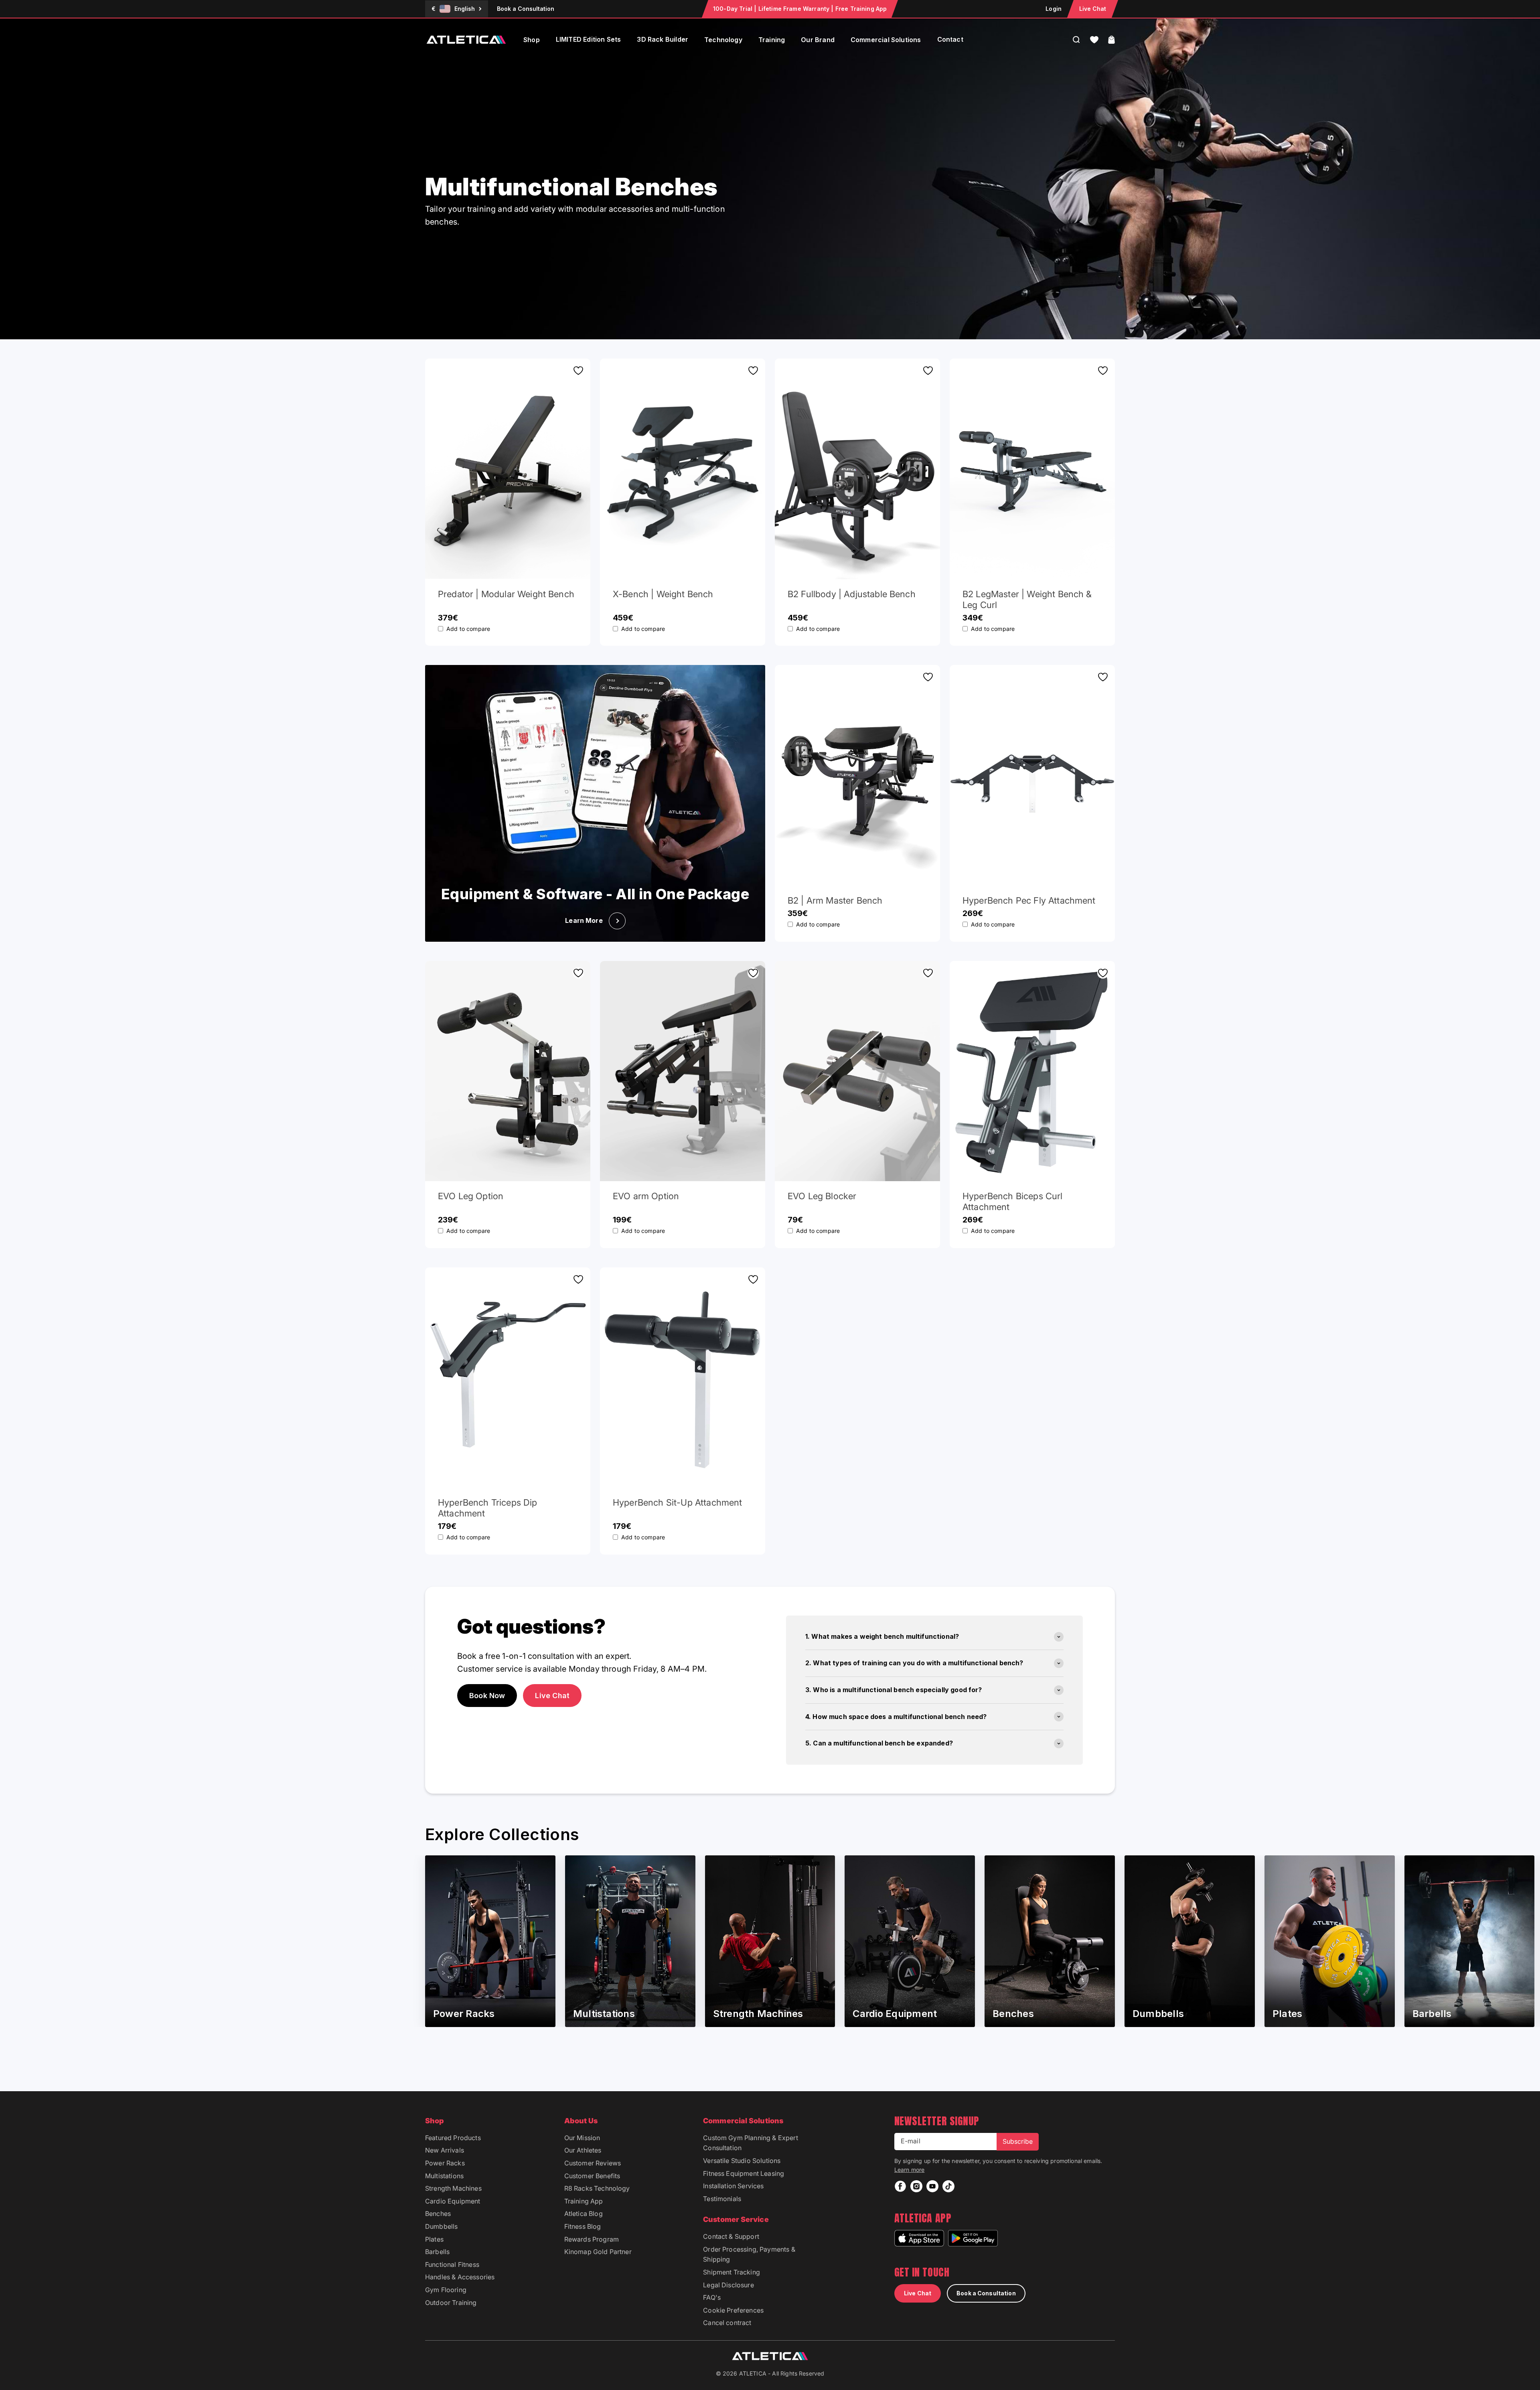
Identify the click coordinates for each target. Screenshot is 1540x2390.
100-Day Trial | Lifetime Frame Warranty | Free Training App (800, 9)
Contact (950, 39)
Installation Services (733, 2186)
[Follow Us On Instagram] (916, 2186)
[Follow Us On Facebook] (900, 2186)
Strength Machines (453, 2188)
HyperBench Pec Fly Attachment (1029, 900)
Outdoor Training (451, 2303)
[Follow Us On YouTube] (932, 2186)
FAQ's (712, 2297)
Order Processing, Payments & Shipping (749, 2254)
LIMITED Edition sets (589, 39)
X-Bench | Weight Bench (663, 594)
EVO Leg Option (471, 1196)
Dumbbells (441, 2226)
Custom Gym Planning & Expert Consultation (750, 2143)
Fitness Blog (583, 2226)
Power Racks (445, 2163)
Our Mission (582, 2138)
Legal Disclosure (728, 2285)
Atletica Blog (584, 2214)
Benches (438, 2214)
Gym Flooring (446, 2290)
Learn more (910, 2170)
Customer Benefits (592, 2176)
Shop (532, 40)
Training (772, 40)
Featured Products (453, 2138)
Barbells (437, 2252)
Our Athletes (583, 2150)
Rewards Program (592, 2239)
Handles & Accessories (460, 2277)
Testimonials (722, 2199)
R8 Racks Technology (597, 2188)
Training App (584, 2201)
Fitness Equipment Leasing (744, 2173)
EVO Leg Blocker (822, 1196)
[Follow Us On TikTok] (948, 2186)
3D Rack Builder (663, 39)
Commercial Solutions (886, 40)
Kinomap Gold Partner (598, 2252)
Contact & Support (731, 2236)
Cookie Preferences (733, 2310)
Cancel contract (727, 2323)
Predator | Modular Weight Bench (506, 594)
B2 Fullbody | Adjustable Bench (852, 594)
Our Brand (818, 40)
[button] (1094, 40)
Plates (434, 2239)
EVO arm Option (646, 1196)
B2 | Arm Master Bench (835, 900)
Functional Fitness (452, 2264)
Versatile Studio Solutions (742, 2161)
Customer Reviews (593, 2163)
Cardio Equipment (453, 2201)
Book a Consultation (526, 9)
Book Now (487, 1696)
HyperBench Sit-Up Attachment (677, 1502)
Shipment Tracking (731, 2272)
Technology (723, 40)
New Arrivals (445, 2150)
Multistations (444, 2176)
